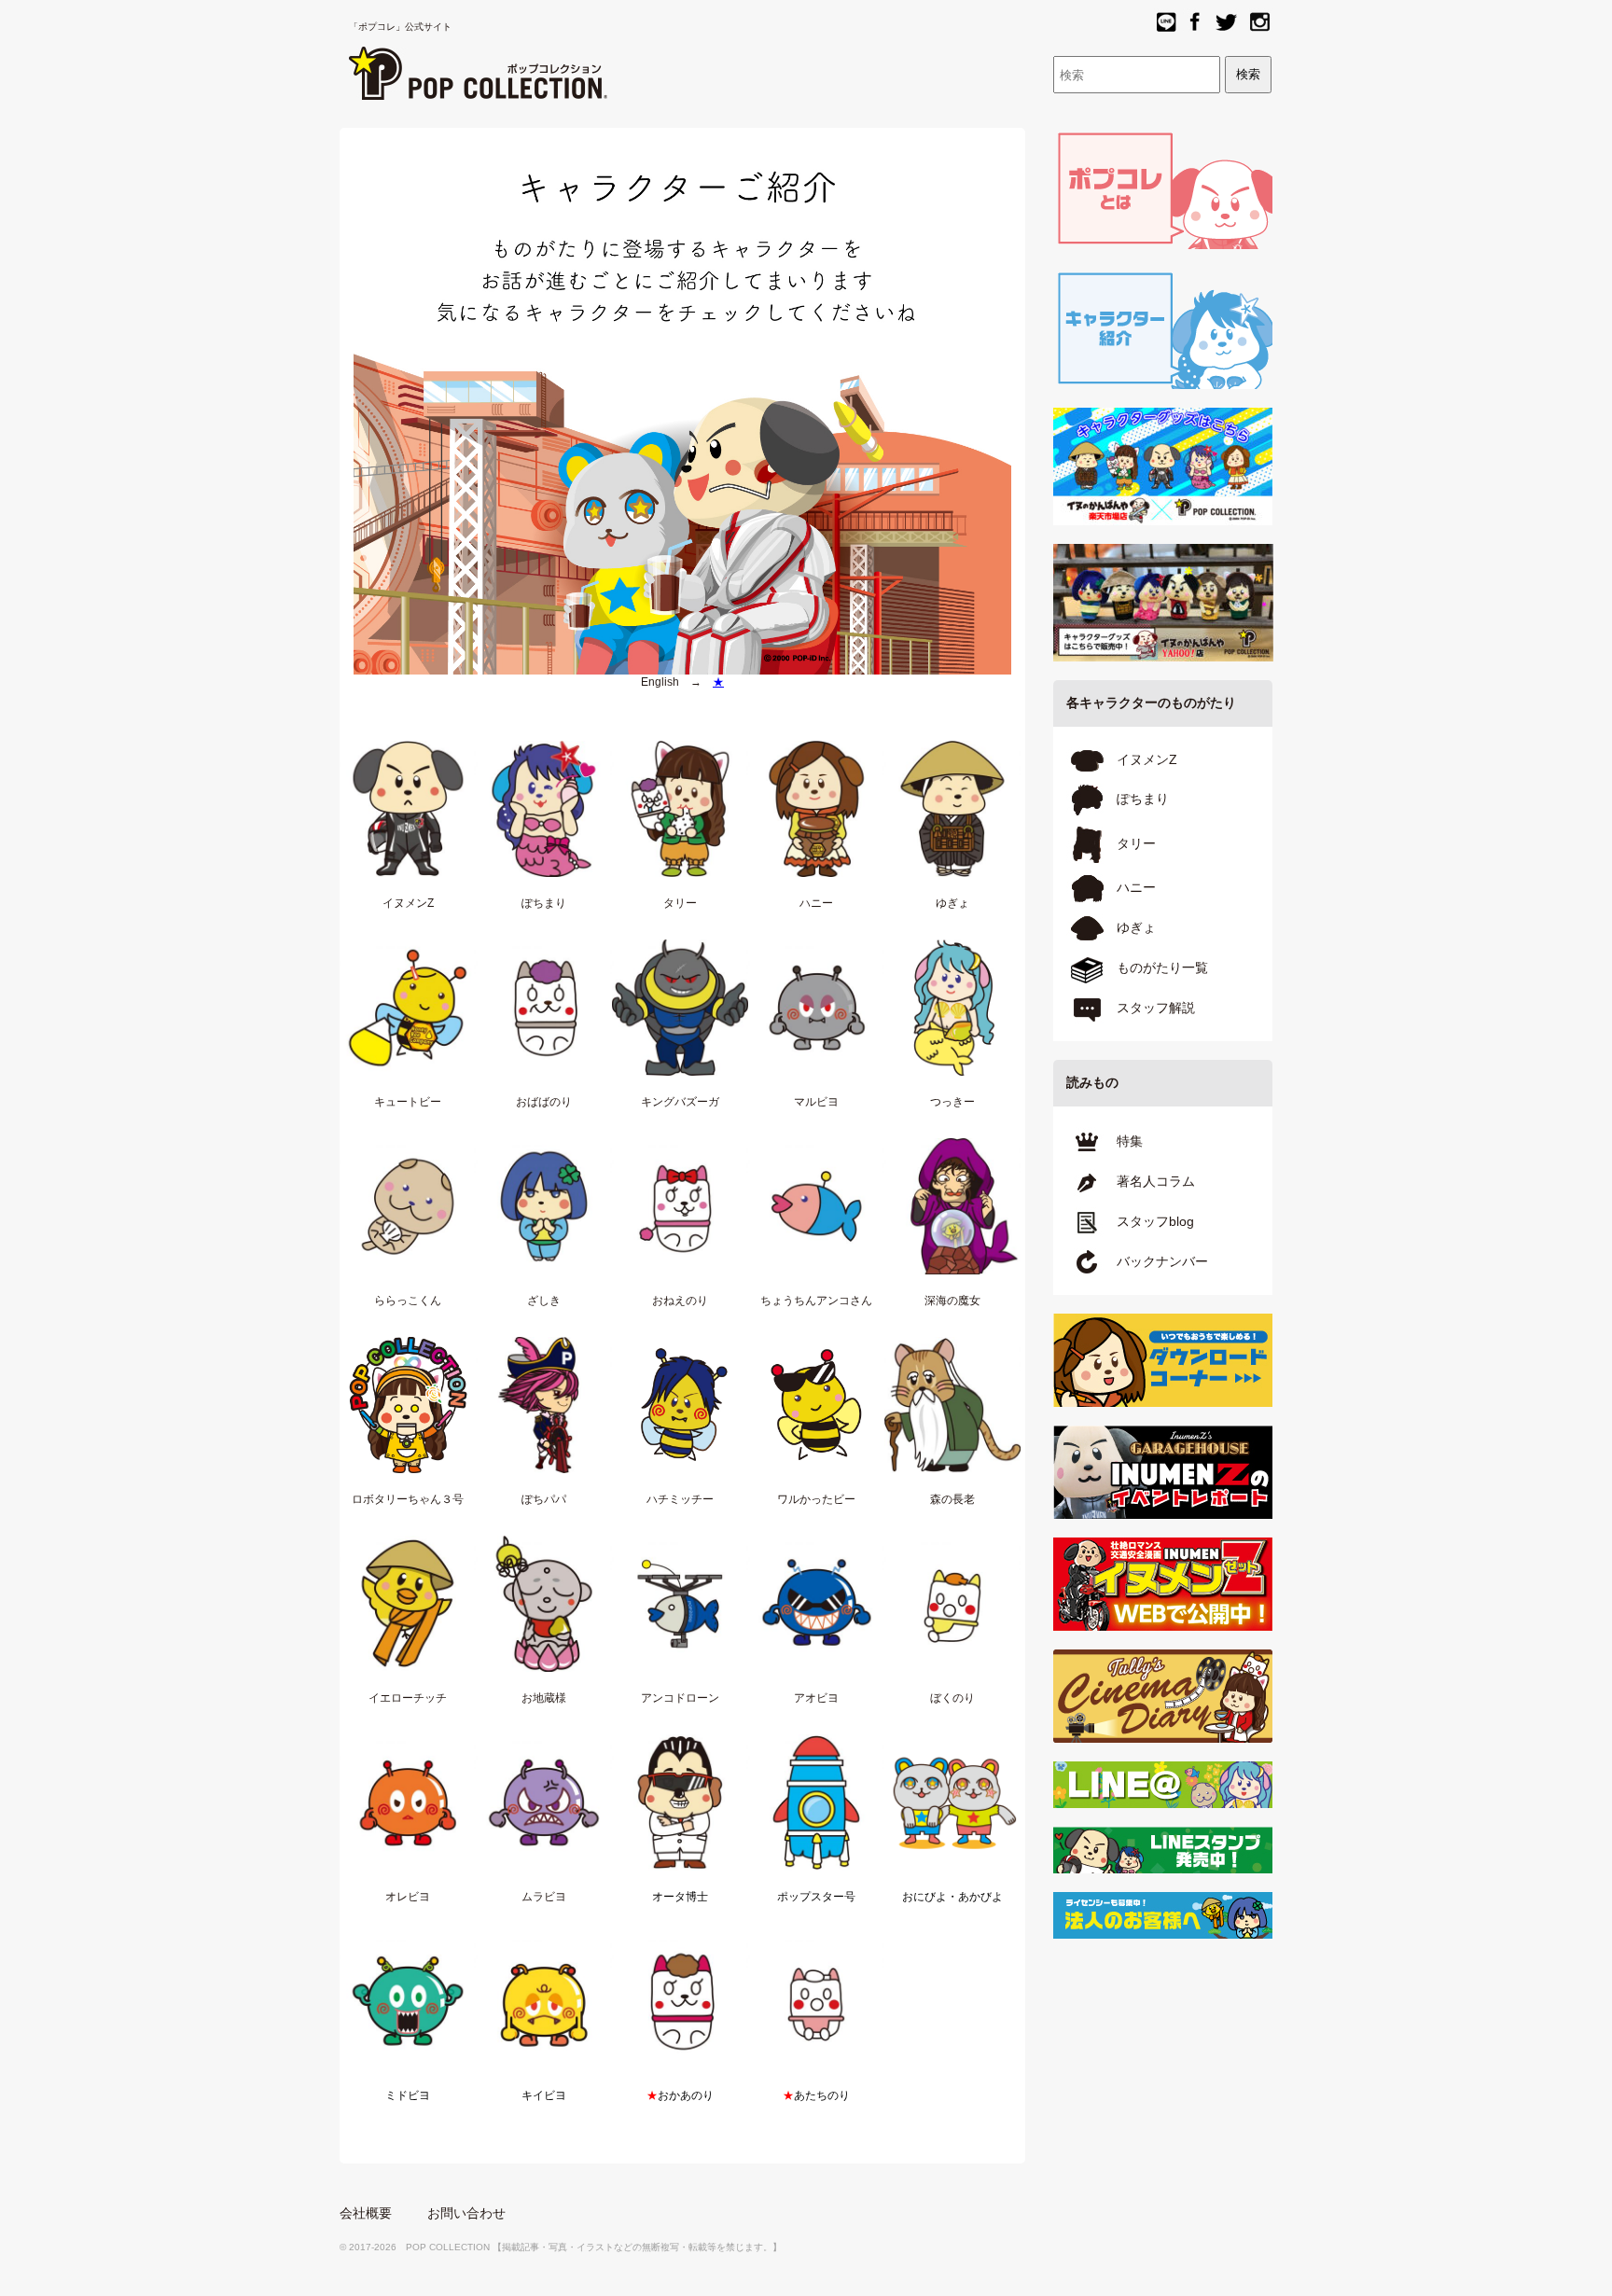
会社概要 (366, 2213)
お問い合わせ (466, 2213)
